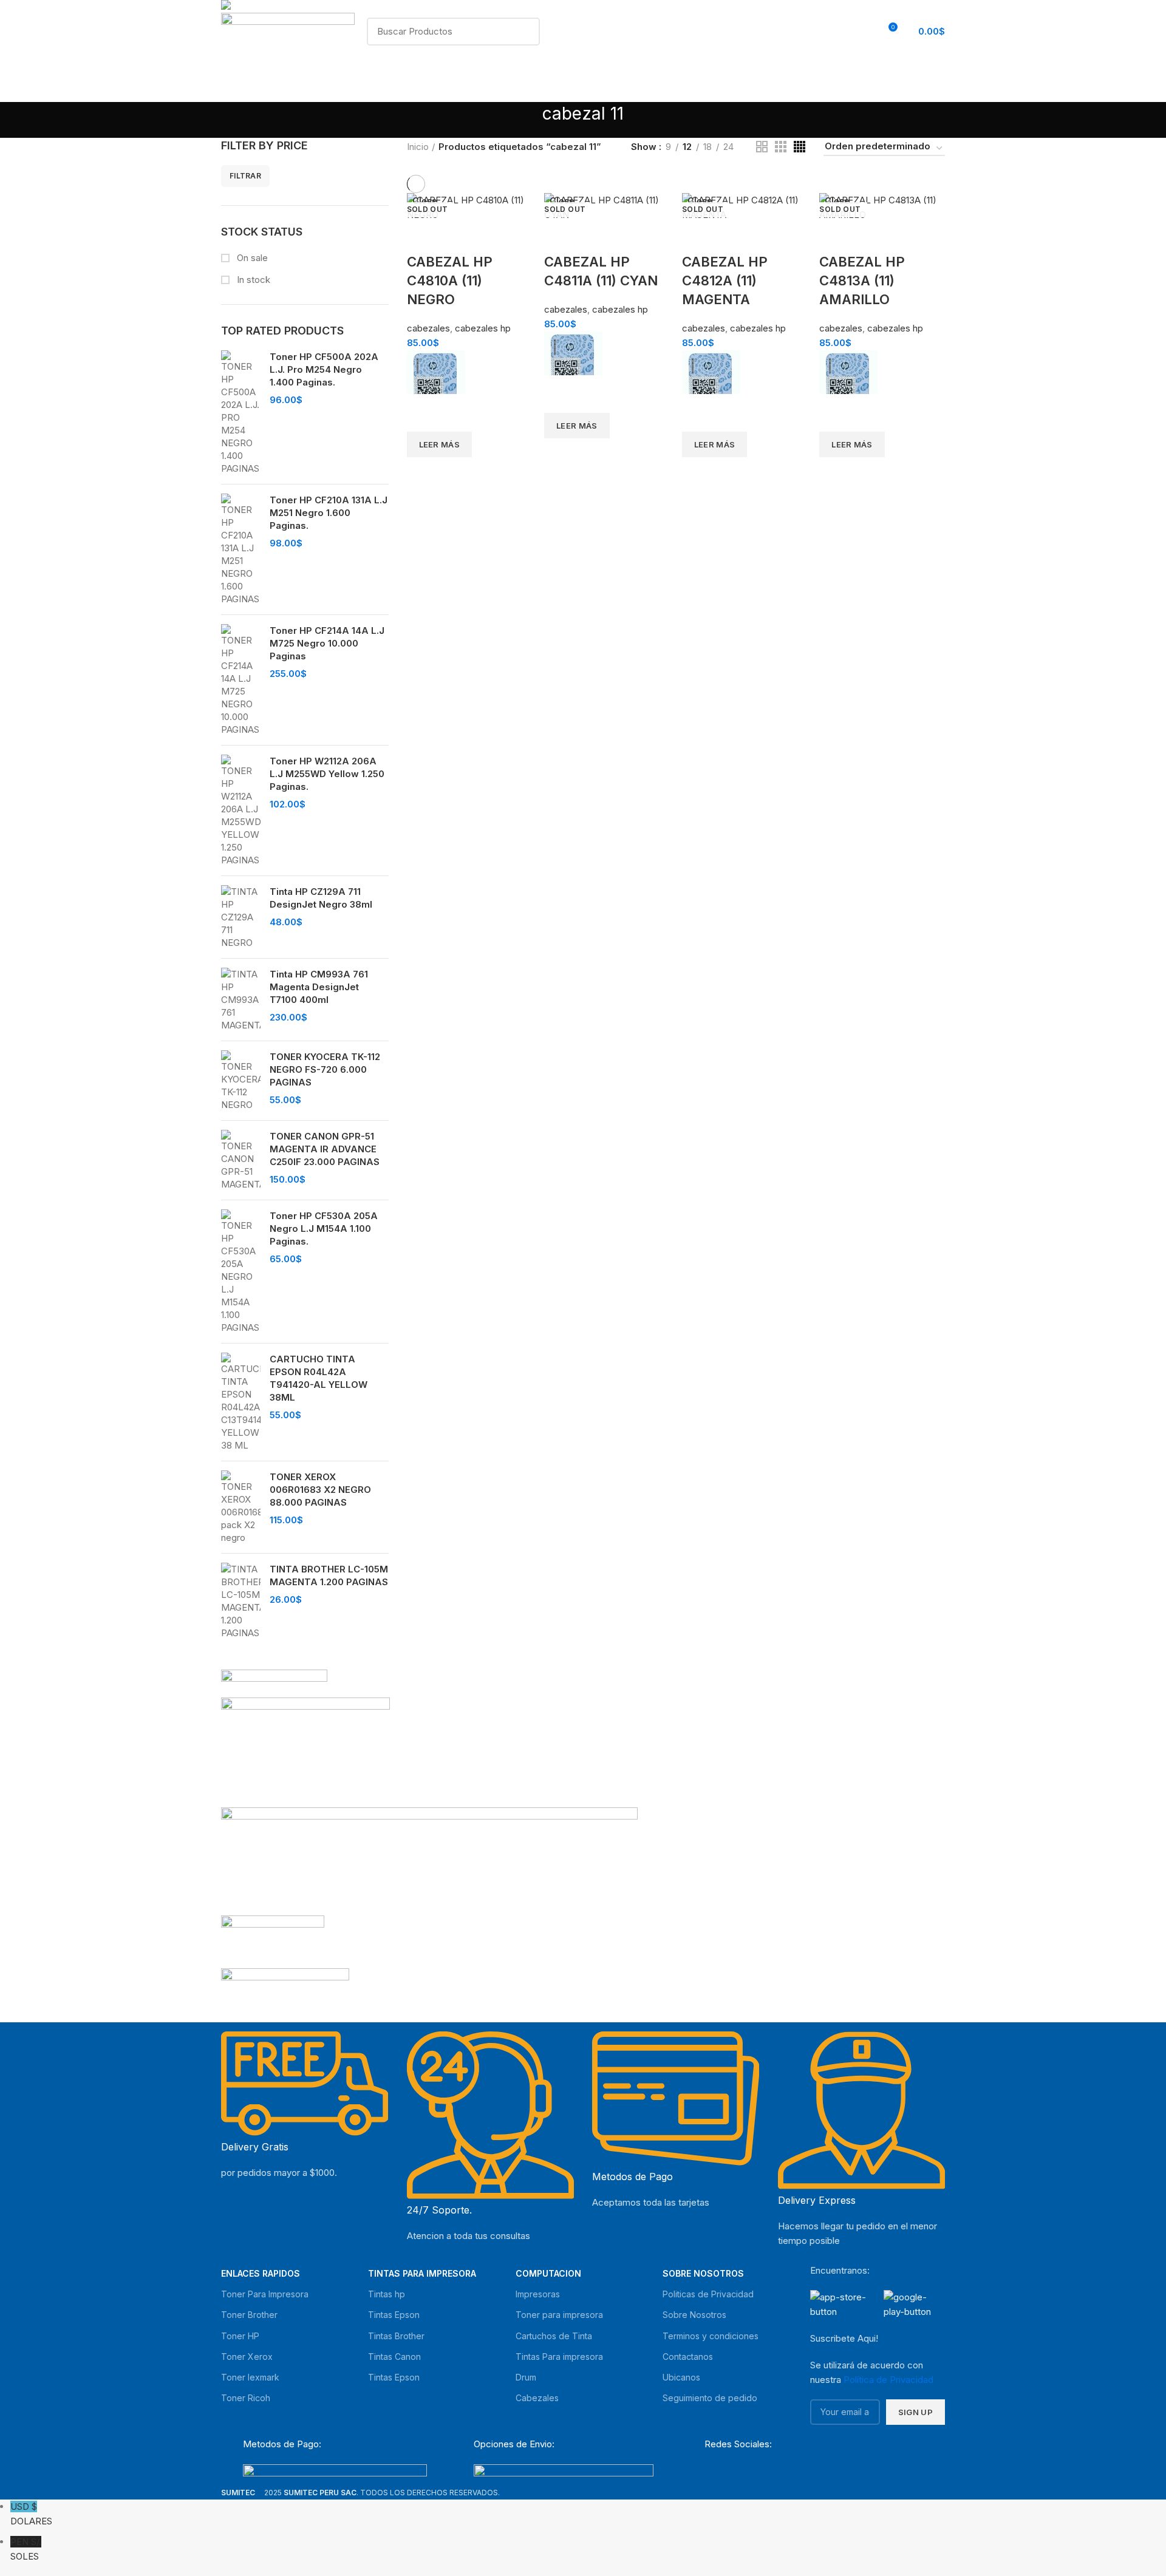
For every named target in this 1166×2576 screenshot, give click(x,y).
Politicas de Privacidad (708, 2294)
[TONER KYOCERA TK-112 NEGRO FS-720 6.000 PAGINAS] (241, 1081)
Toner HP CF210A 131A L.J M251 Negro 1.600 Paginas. (329, 513)
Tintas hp (387, 2294)
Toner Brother (249, 2315)
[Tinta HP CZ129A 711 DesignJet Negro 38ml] (241, 917)
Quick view (422, 472)
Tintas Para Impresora (422, 2273)
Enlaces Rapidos (261, 2273)
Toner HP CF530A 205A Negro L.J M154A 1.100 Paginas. (324, 1229)
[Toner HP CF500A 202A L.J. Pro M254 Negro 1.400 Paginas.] (241, 413)
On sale (251, 258)
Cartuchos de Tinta (554, 2336)
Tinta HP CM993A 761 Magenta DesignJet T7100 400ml (319, 987)
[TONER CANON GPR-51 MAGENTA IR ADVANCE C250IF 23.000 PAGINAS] (241, 1160)
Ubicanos (681, 2377)
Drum (526, 2377)
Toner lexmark (250, 2377)
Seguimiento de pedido (710, 2398)
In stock (252, 280)
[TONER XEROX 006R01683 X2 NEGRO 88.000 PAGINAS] (241, 1507)
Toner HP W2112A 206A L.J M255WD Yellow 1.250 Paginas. (327, 774)
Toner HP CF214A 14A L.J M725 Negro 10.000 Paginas (327, 643)
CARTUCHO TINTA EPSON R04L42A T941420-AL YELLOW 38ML (319, 1378)
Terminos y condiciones (711, 2336)
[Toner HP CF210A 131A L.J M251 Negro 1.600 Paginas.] (241, 549)
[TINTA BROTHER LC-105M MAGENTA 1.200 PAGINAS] (241, 1601)
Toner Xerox (247, 2357)
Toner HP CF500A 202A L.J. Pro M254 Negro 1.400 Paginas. (324, 369)
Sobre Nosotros (703, 2273)
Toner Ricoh (246, 2398)
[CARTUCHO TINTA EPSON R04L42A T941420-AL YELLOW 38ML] (241, 1402)
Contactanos (688, 2357)
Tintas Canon (394, 2357)
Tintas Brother (396, 2336)
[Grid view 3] (781, 147)
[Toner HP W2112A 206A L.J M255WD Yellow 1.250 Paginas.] (241, 811)
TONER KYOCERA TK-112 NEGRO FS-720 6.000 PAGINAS (325, 1069)
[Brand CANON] (273, 1941)
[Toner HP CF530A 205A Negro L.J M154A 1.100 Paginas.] (241, 1272)
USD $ (31, 2514)
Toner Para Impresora (265, 2294)
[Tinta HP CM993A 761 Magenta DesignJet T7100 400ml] (241, 1000)
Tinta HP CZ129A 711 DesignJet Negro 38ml (321, 898)
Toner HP (240, 2336)
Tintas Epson (394, 2315)
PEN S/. (26, 2549)
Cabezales (537, 2398)
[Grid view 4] (799, 147)
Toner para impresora (559, 2315)
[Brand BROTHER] (285, 1992)
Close (425, 201)
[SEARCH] (523, 32)
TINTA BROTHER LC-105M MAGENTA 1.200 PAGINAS (329, 1575)
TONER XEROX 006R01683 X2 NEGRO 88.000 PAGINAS (320, 1490)
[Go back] (527, 120)
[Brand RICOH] (274, 1683)
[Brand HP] (305, 1752)
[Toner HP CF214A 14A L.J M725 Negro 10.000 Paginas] (241, 680)
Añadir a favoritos (422, 416)
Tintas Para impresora (559, 2357)
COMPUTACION (548, 2273)
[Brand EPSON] (429, 1861)
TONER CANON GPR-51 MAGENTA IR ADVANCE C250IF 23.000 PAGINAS (325, 1149)
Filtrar (245, 176)
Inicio (418, 147)
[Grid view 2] (762, 147)
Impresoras (538, 2294)
